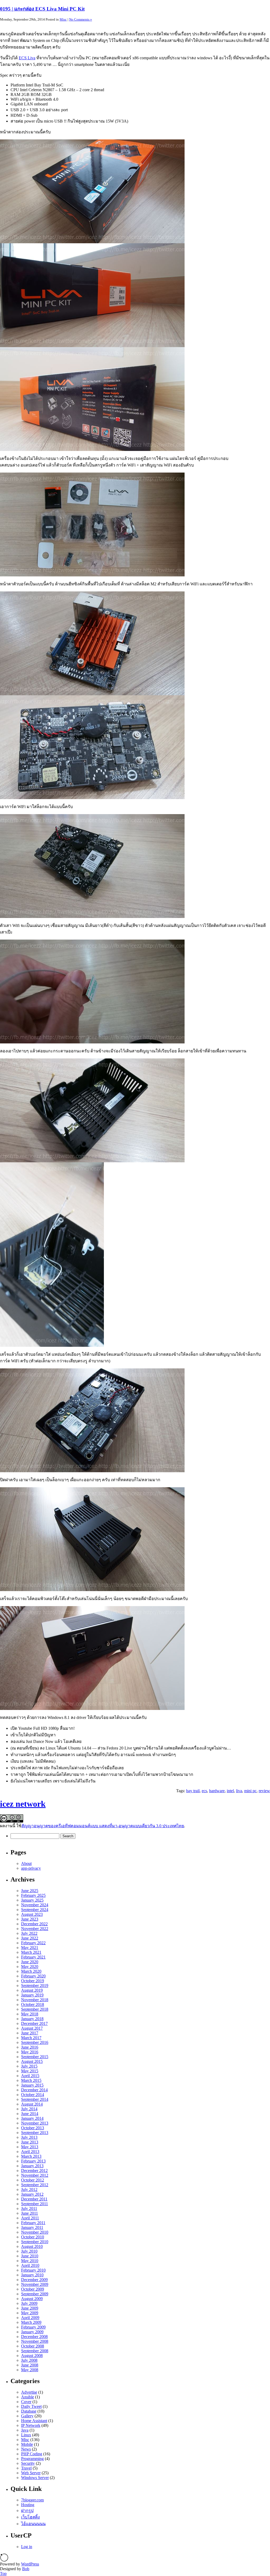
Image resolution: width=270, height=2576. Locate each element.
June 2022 (30, 1938)
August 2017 (32, 2028)
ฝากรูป (27, 2511)
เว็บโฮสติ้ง (30, 2517)
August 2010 (32, 2246)
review (264, 1791)
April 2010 (30, 2265)
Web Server (31, 2473)
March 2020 (31, 1971)
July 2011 (29, 2208)
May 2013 (30, 2147)
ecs (204, 1791)
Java (25, 2430)
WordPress (30, 2564)
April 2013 (30, 2152)
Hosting (28, 2505)
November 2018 (35, 2000)
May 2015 (30, 2071)
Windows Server (35, 2478)
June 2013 (30, 2142)
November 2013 (35, 2123)
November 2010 (35, 2232)
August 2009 (32, 2299)
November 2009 (35, 2284)
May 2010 (30, 2261)
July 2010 (29, 2251)
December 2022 (34, 1924)
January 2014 (32, 2118)
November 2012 (35, 2175)
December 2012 (34, 2171)
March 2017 (31, 2038)
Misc (63, 19)
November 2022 (35, 1929)
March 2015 (31, 2080)
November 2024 (35, 1905)
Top (3, 2573)
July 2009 (29, 2303)
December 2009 (34, 2280)
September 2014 (35, 2099)
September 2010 (35, 2242)
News (26, 2449)
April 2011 (30, 2218)
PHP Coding (32, 2454)
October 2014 (33, 2095)
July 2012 (29, 2189)
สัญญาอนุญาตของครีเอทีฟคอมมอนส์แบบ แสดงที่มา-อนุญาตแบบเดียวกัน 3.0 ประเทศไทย (103, 1826)
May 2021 (30, 1948)
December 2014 (34, 2090)
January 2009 (32, 2332)
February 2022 (33, 1943)
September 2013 (35, 2133)
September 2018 (35, 2009)
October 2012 (33, 2180)
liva (239, 1791)
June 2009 (30, 2308)
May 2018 (30, 2014)
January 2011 (32, 2227)
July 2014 (29, 2109)
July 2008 (29, 2360)
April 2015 (30, 2076)
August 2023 (32, 1914)
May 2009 (30, 2313)
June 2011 (30, 2213)
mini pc (250, 1791)
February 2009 (33, 2327)
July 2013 (29, 2137)
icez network (23, 1804)
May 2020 (30, 1967)
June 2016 (30, 2047)
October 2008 (33, 2346)
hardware (217, 1791)
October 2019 (33, 1981)
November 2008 (35, 2341)
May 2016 (30, 2052)
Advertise (29, 2392)
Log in (27, 2547)
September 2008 (35, 2351)
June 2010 (30, 2256)
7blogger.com (32, 2500)
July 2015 (29, 2066)
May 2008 (30, 2370)
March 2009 (31, 2322)
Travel (26, 2468)
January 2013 (32, 2166)
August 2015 (32, 2061)
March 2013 (31, 2156)
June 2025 (30, 1891)
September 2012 (35, 2185)
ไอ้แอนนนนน (33, 2524)
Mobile (27, 2444)
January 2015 (32, 2085)
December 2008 (34, 2337)
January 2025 (32, 1900)
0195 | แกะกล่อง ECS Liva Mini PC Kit (42, 9)
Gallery (27, 2416)
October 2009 (33, 2289)
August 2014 (32, 2104)
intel (230, 1791)
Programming (32, 2459)
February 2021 (33, 1957)
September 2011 (35, 2204)
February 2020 (33, 1976)
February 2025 (33, 1895)
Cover (26, 2402)
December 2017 (34, 2023)
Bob (26, 2569)
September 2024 (35, 1910)
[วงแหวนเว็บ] (4, 2560)
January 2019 (32, 1995)
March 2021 (31, 1952)
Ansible (28, 2397)
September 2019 (35, 1986)
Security (28, 2463)
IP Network (31, 2425)
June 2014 (30, 2114)
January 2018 (32, 2019)
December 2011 (34, 2199)
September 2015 (35, 2057)
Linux (26, 2435)
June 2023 (30, 1919)
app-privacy (31, 1868)
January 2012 (32, 2194)
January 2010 (32, 2275)
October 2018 (33, 2004)
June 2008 (30, 2365)
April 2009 (30, 2318)
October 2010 (33, 2237)
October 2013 (33, 2128)
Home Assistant (34, 2421)
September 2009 (35, 2294)
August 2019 (32, 1990)
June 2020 (30, 1962)
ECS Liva (27, 58)
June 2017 (30, 2033)
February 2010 (33, 2270)
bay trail (193, 1791)
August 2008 (32, 2356)
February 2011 (33, 2223)
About (26, 1863)
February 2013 (33, 2161)
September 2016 (35, 2042)
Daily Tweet (31, 2406)
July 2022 (29, 1933)
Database (29, 2411)
